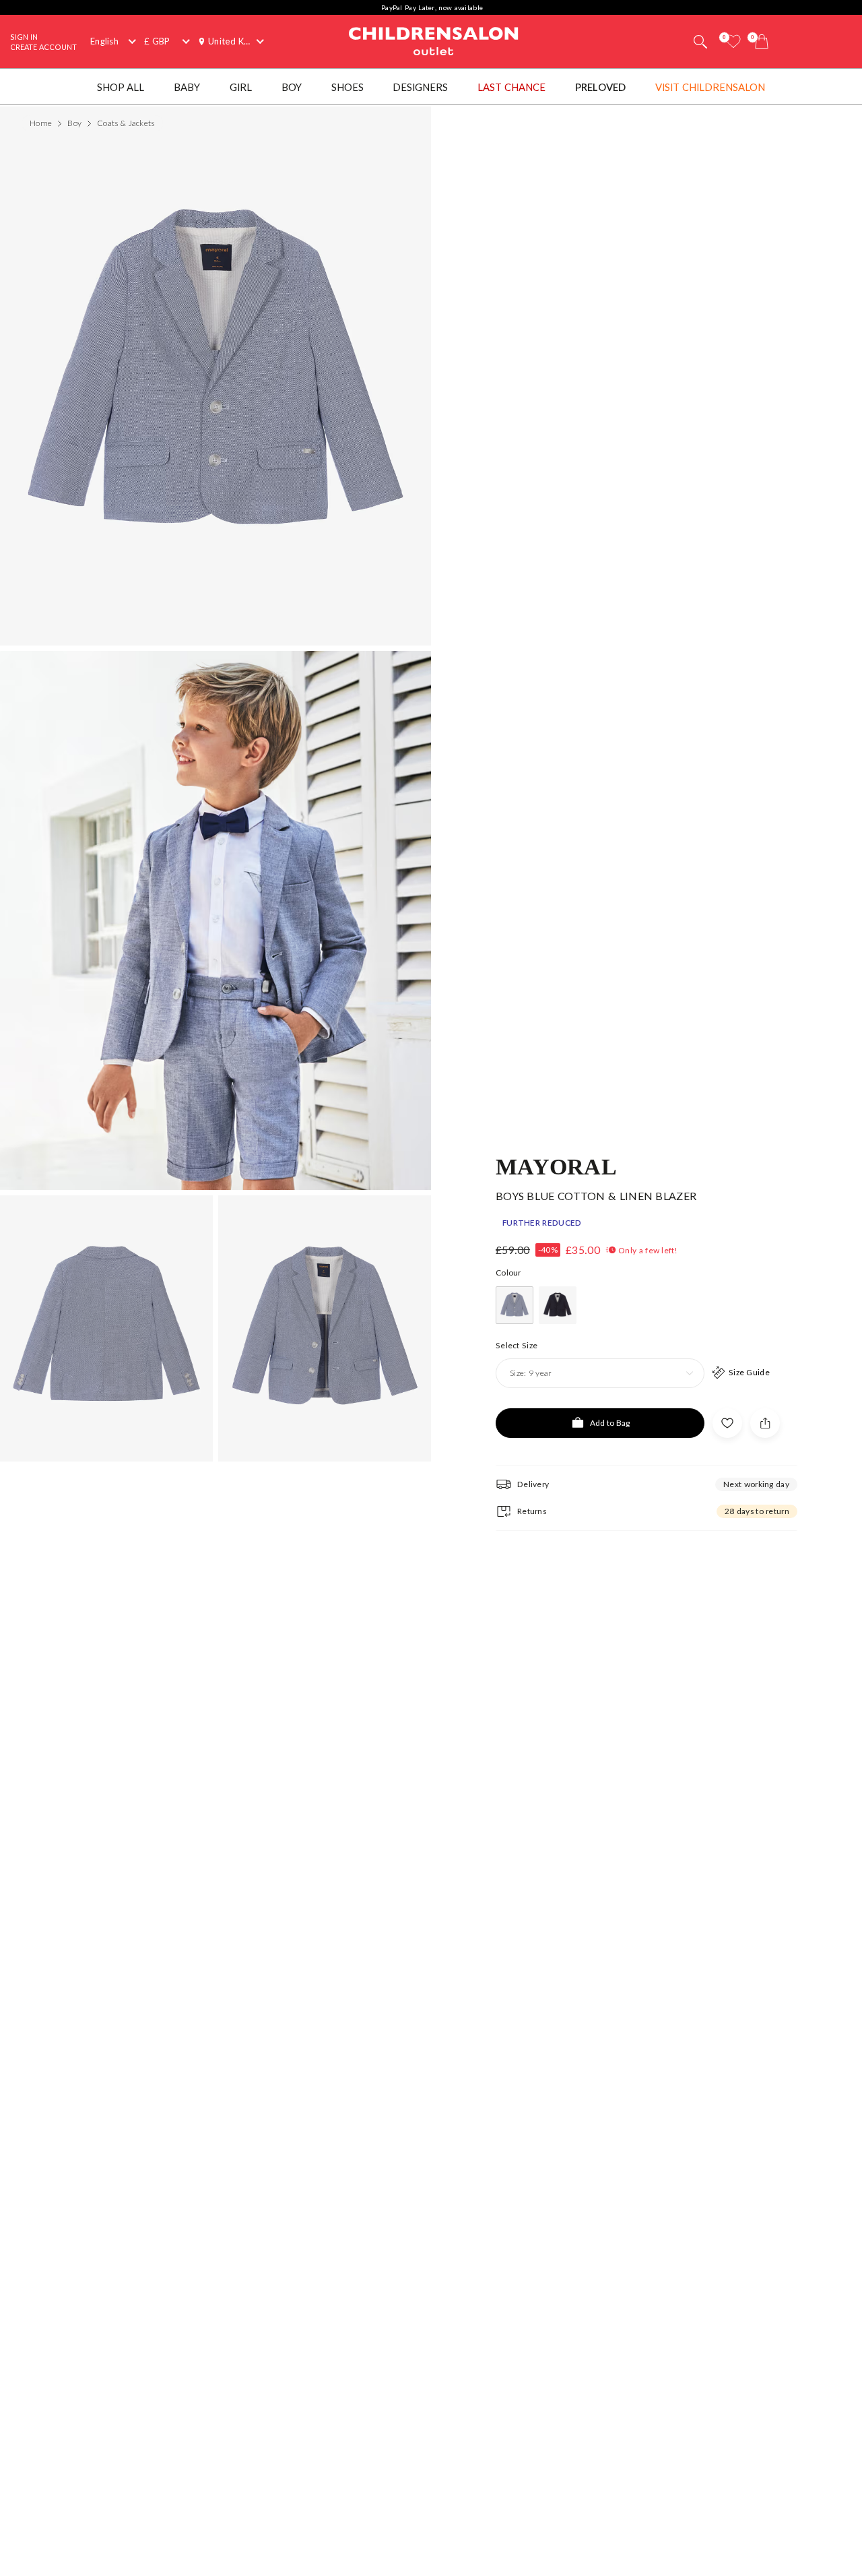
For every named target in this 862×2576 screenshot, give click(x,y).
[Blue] (515, 1305)
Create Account (43, 47)
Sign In (24, 37)
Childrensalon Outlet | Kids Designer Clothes (434, 40)
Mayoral (556, 1166)
